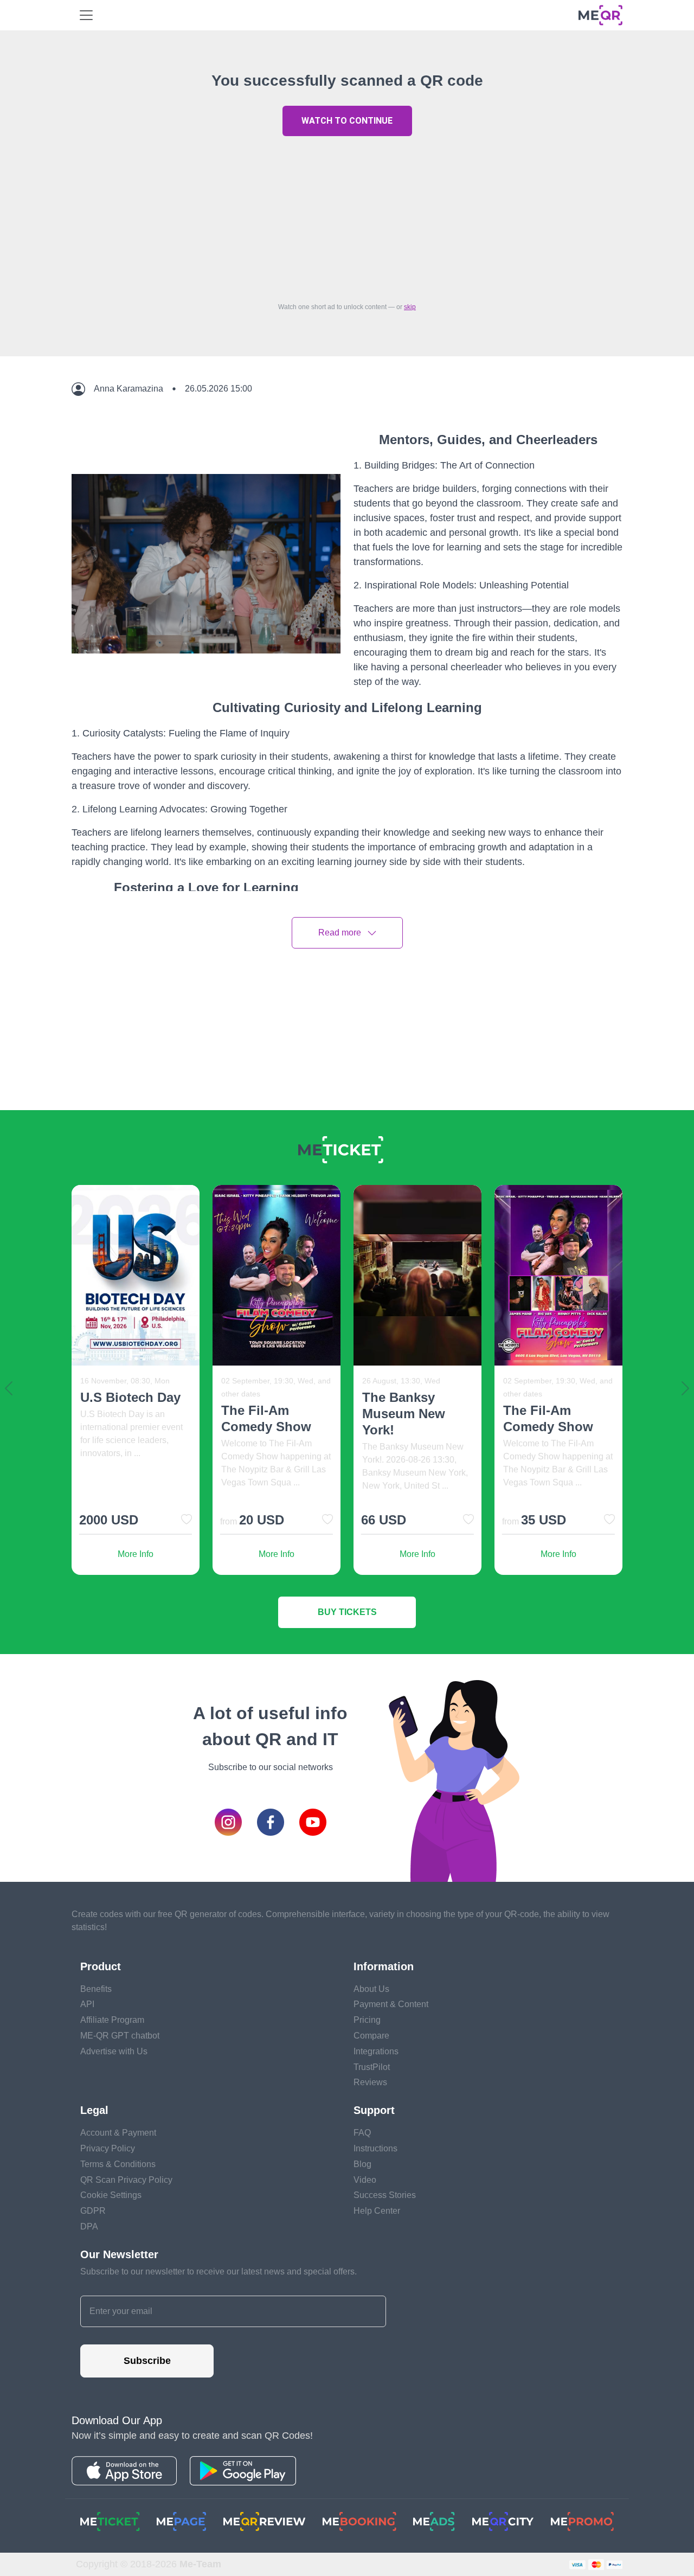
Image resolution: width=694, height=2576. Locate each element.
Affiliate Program (112, 2020)
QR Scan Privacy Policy (126, 2180)
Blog (362, 2164)
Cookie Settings (111, 2195)
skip (410, 307)
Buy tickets (347, 1612)
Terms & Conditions (118, 2164)
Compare (371, 2036)
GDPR (93, 2211)
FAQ (362, 2133)
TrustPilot (372, 2067)
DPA (89, 2226)
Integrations (376, 2051)
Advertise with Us (114, 2051)
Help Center (377, 2211)
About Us (371, 1989)
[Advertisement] (347, 216)
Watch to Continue (347, 121)
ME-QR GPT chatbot (120, 2036)
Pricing (367, 2020)
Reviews (370, 2082)
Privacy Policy (108, 2148)
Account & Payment (118, 2133)
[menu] (86, 15)
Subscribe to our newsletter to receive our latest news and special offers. (219, 2271)
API (87, 2004)
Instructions (375, 2148)
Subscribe (147, 2361)
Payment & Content (391, 2004)
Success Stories (385, 2195)
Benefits (96, 1989)
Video (365, 2180)
